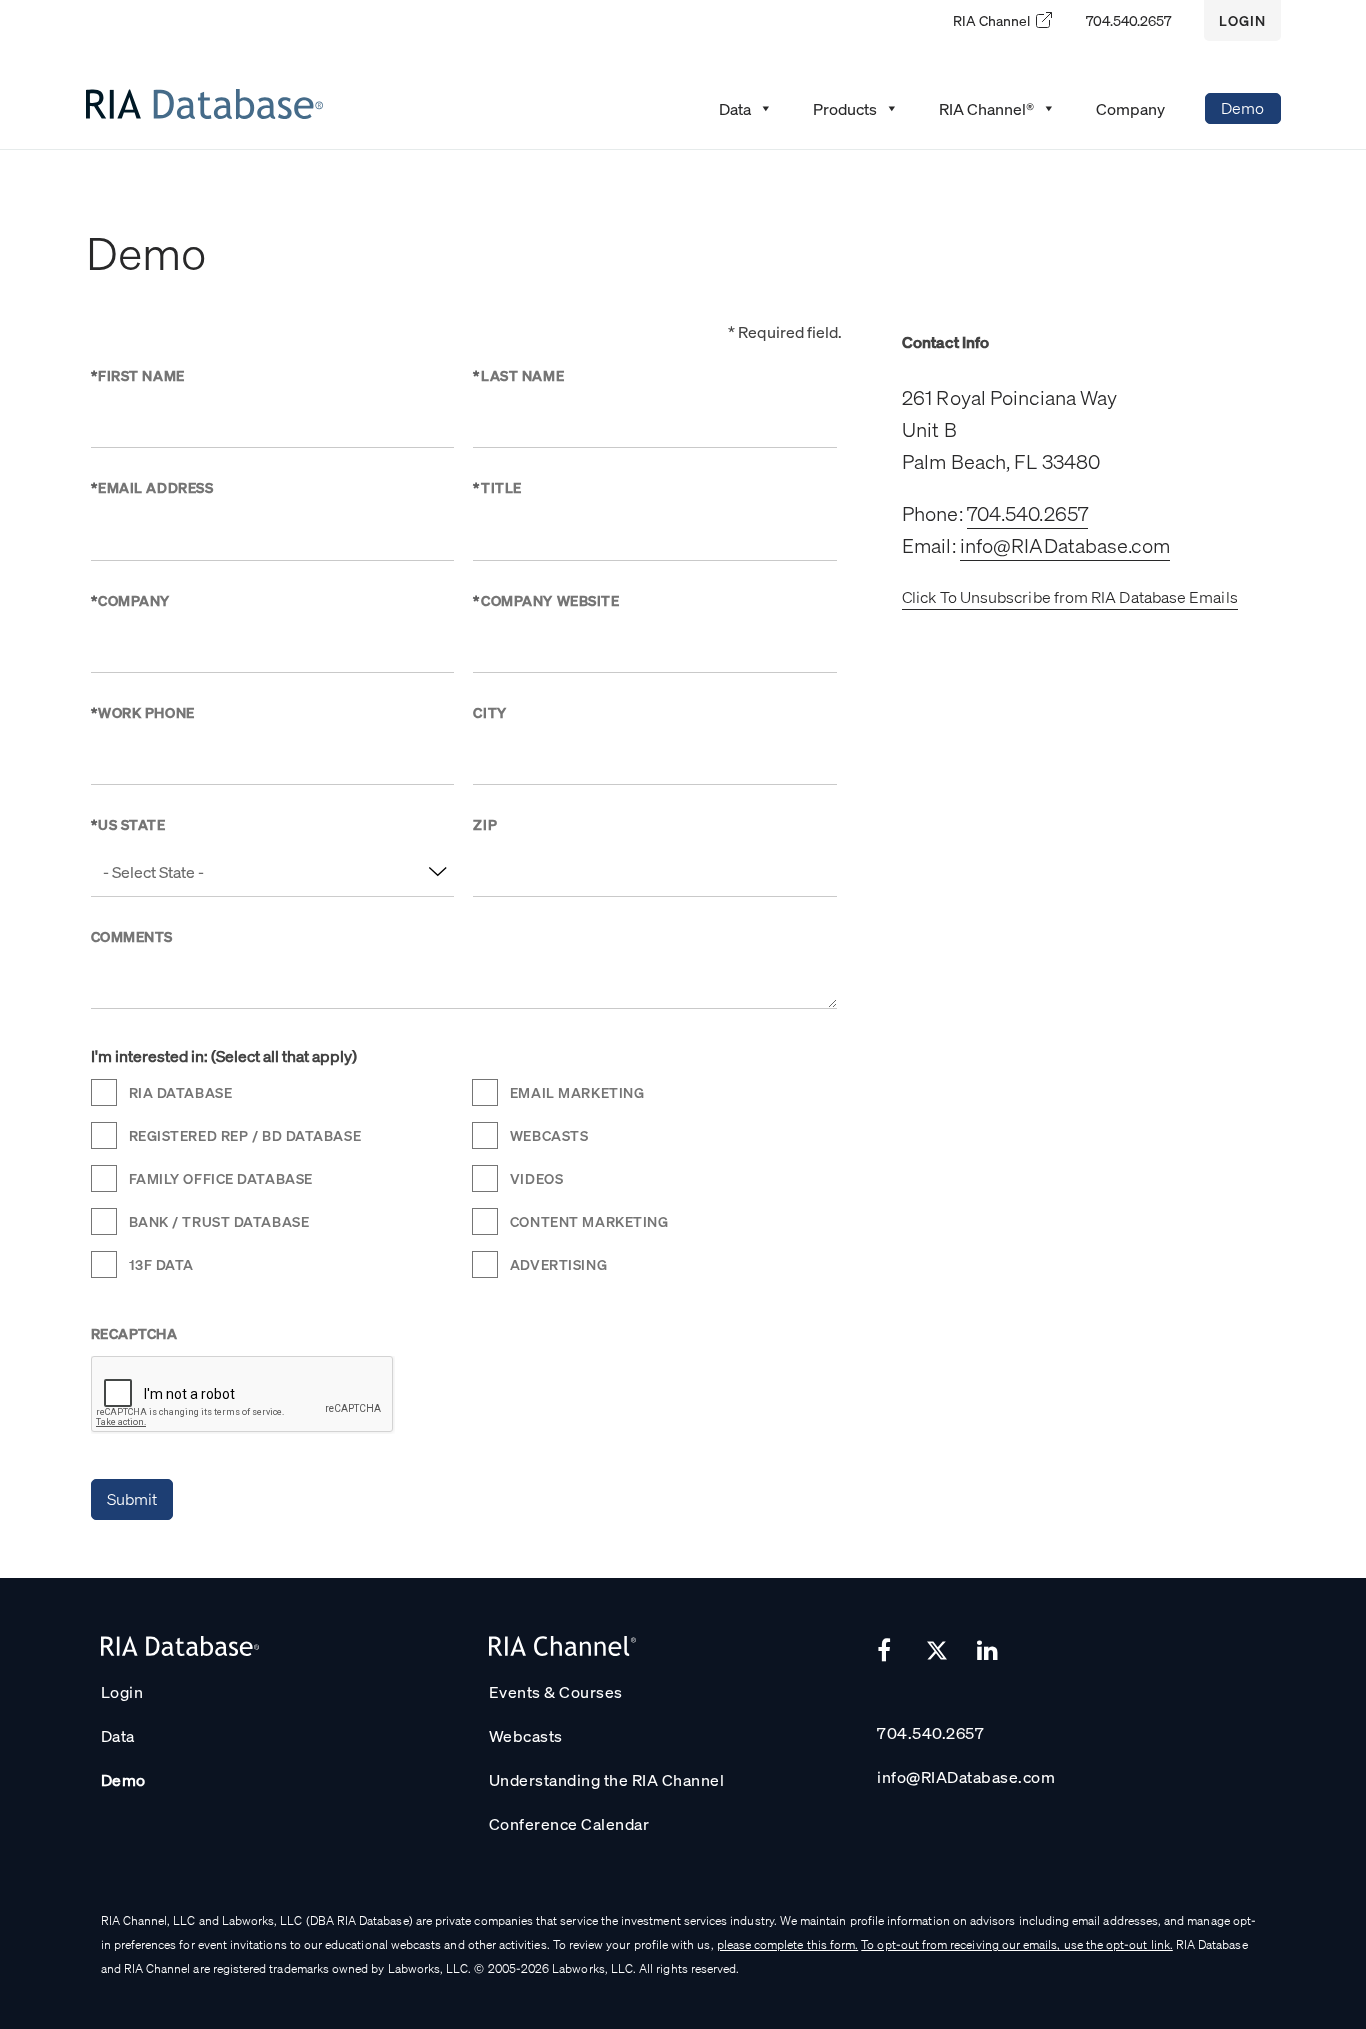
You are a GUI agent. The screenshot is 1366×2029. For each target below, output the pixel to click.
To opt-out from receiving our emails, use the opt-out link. (1017, 1944)
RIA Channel (991, 20)
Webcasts (549, 1135)
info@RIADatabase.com (1065, 545)
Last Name (518, 375)
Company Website (546, 600)
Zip (485, 824)
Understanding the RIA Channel (607, 1779)
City (489, 712)
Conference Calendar (569, 1823)
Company (130, 600)
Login (1242, 20)
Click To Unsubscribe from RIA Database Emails (1070, 596)
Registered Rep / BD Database (245, 1135)
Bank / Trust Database (219, 1221)
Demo (1242, 107)
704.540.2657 (1128, 20)
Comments (132, 936)
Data (118, 1735)
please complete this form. (788, 1944)
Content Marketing (589, 1221)
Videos (536, 1178)
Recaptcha (134, 1333)
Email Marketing (577, 1092)
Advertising (558, 1264)
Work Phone (143, 712)
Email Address (152, 487)
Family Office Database (221, 1178)
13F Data (161, 1264)
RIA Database (181, 1092)
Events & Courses (556, 1691)
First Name (138, 375)
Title (497, 487)
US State (128, 824)
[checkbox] (105, 1092)
